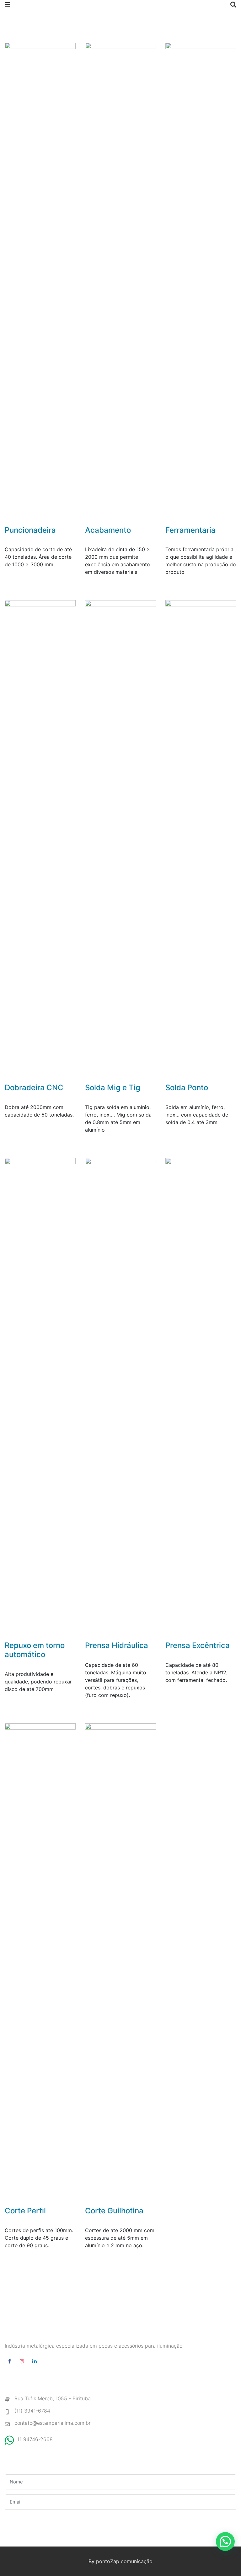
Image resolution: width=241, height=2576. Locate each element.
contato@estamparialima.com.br (53, 2423)
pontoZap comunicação (124, 2561)
